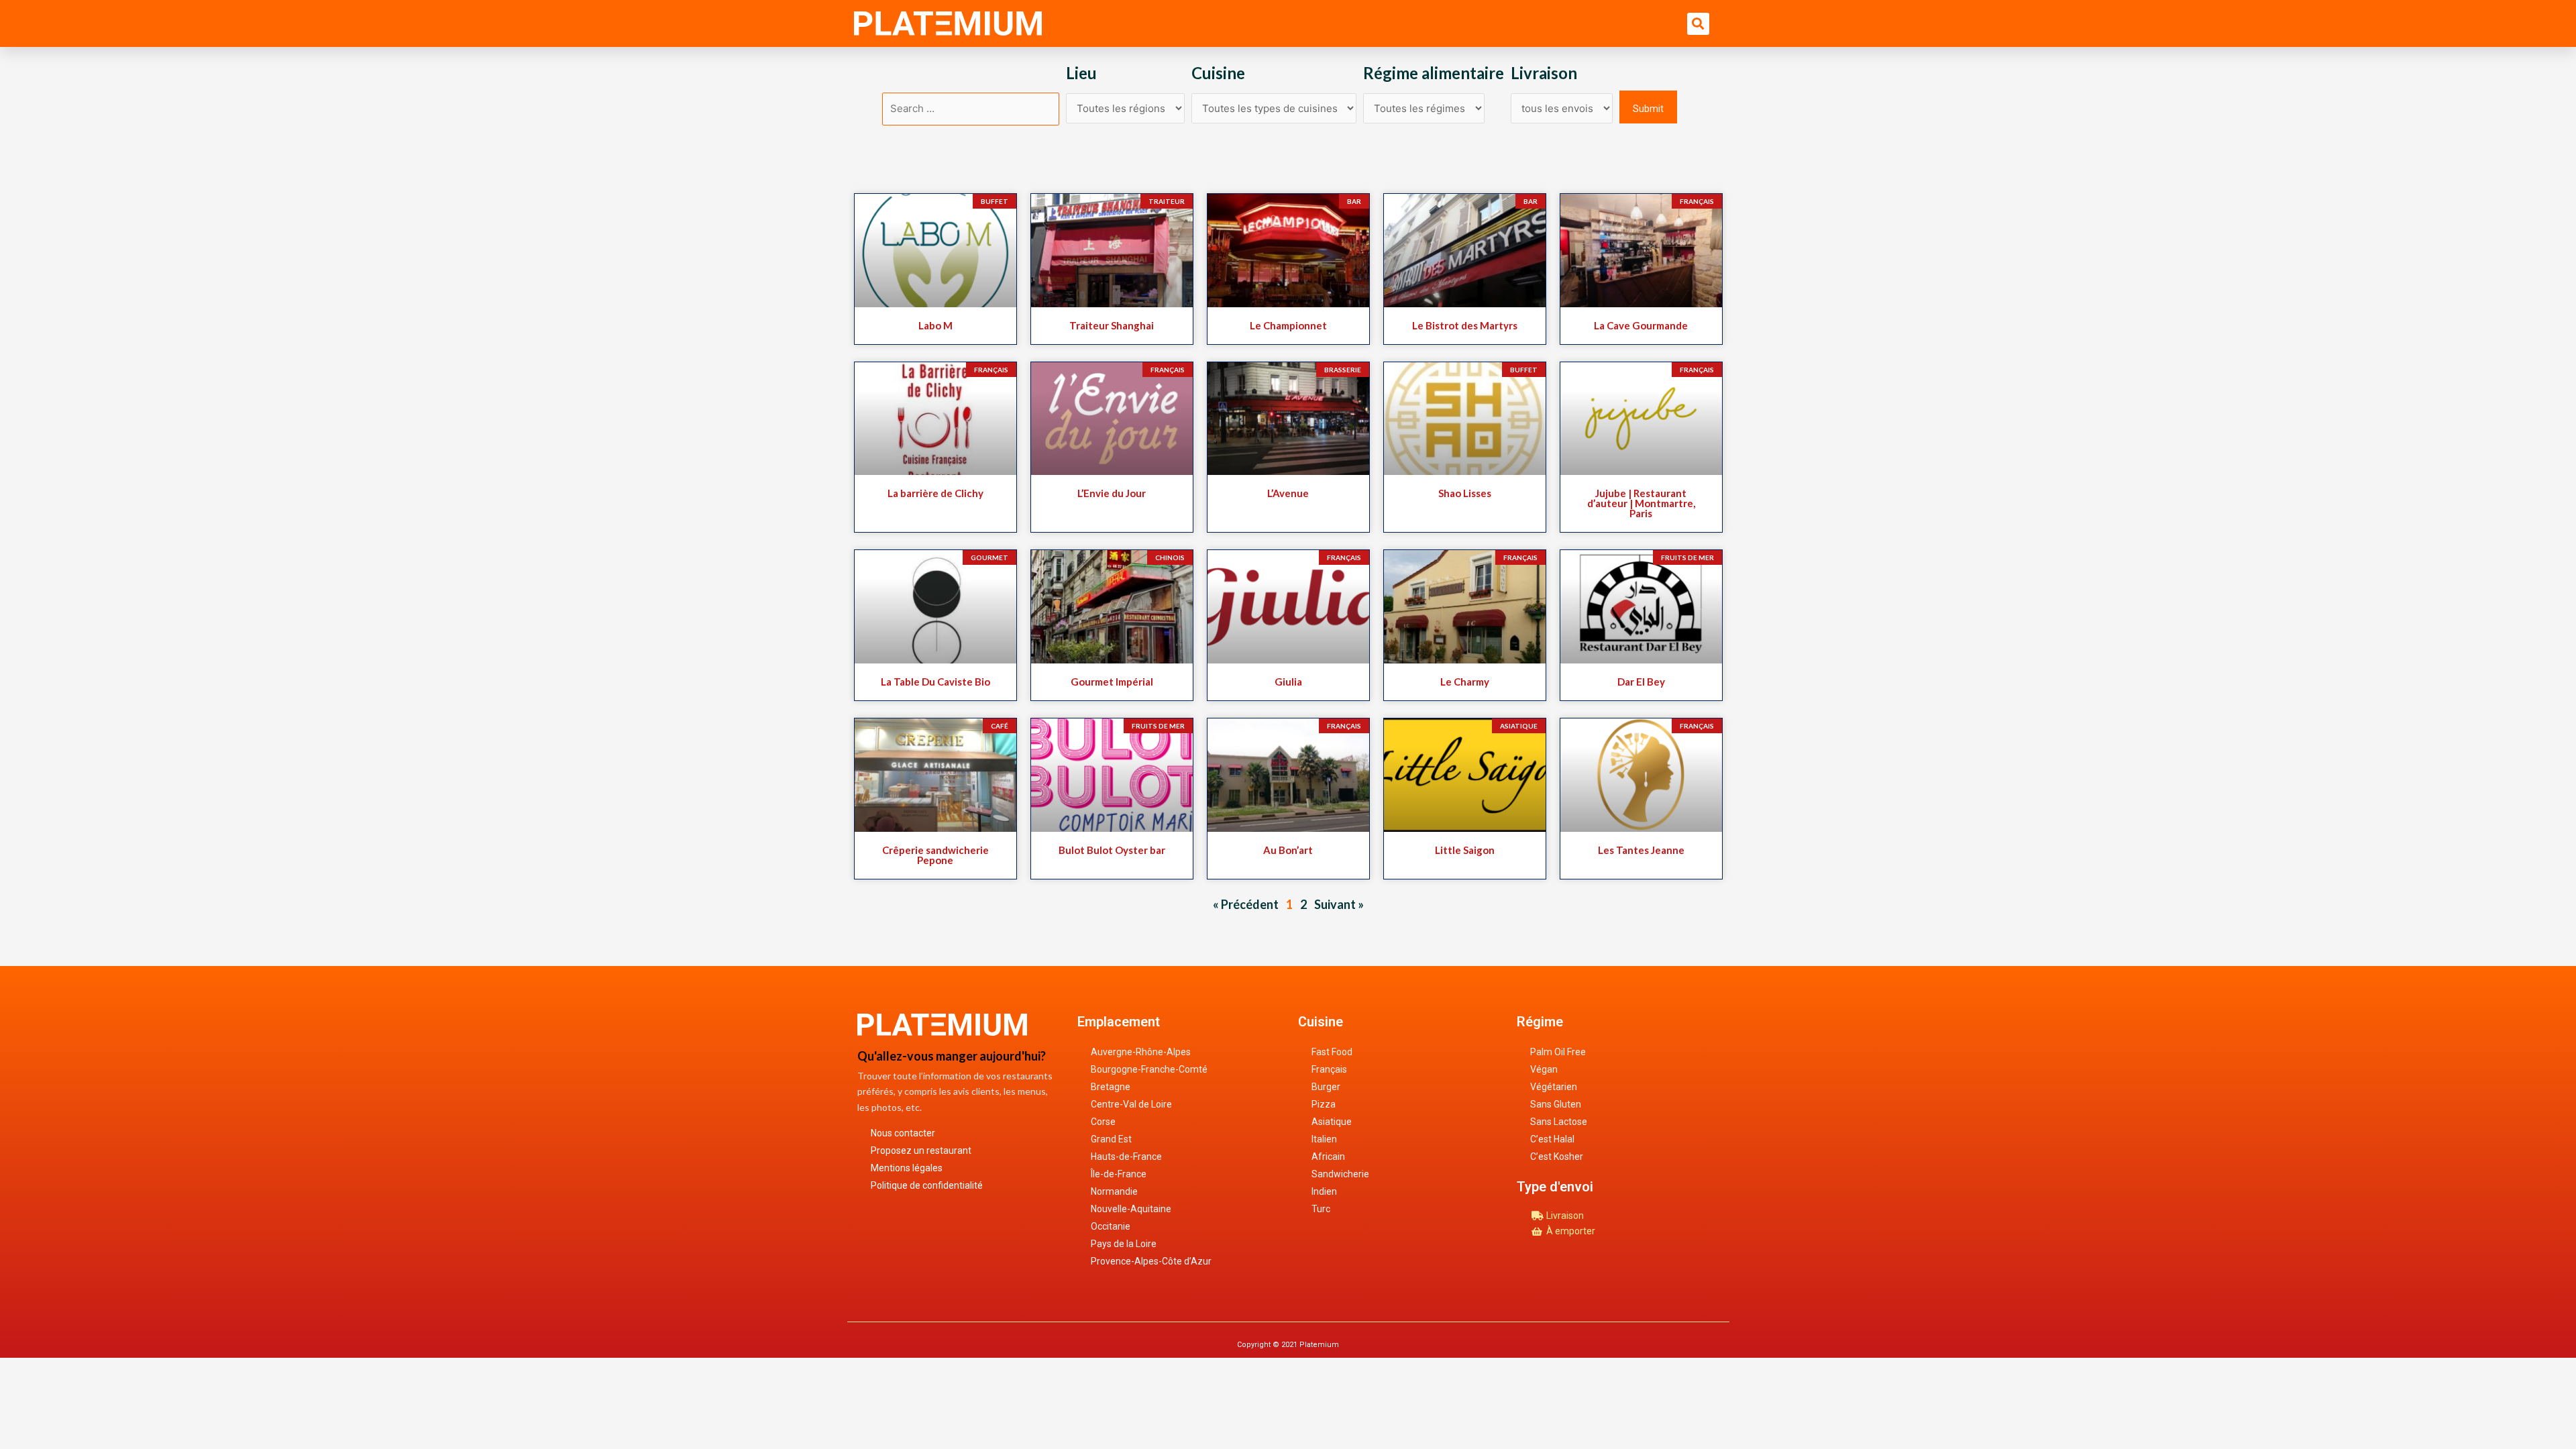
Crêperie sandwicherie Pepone (935, 855)
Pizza (1324, 1104)
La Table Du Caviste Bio (935, 682)
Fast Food (1332, 1052)
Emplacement (1119, 1022)
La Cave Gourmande (1641, 325)
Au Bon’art (1288, 850)
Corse (1103, 1122)
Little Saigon (1465, 850)
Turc (1321, 1209)
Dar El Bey (1641, 682)
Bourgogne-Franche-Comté (1149, 1069)
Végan (1544, 1069)
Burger (1326, 1087)
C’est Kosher (1557, 1157)
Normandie (1114, 1191)
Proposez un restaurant (921, 1150)
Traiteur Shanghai (1112, 325)
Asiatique (1332, 1122)
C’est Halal (1552, 1139)
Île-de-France (1119, 1174)
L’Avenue (1288, 493)
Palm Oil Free (1558, 1052)
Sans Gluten (1556, 1104)
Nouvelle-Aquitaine (1131, 1209)
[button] (1698, 24)
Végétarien (1554, 1087)
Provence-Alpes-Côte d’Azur (1151, 1261)
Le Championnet (1288, 325)
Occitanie (1111, 1226)
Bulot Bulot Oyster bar (1112, 850)
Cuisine (1321, 1022)
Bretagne (1111, 1087)
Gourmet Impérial (1112, 682)
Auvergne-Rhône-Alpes (1141, 1052)
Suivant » (1339, 904)
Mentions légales (907, 1168)
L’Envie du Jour (1112, 493)
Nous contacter (903, 1133)
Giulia (1288, 682)
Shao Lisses (1465, 493)
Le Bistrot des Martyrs (1465, 325)
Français (1329, 1069)
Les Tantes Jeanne (1641, 850)
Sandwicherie (1340, 1174)
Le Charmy (1465, 682)
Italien (1324, 1139)
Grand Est (1111, 1139)
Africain (1328, 1157)
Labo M (935, 325)
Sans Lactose (1559, 1122)
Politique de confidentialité (927, 1185)
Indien (1324, 1191)
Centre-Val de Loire (1131, 1104)
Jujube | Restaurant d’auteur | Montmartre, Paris (1641, 503)
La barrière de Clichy (935, 493)
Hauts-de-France (1126, 1157)
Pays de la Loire (1124, 1244)
